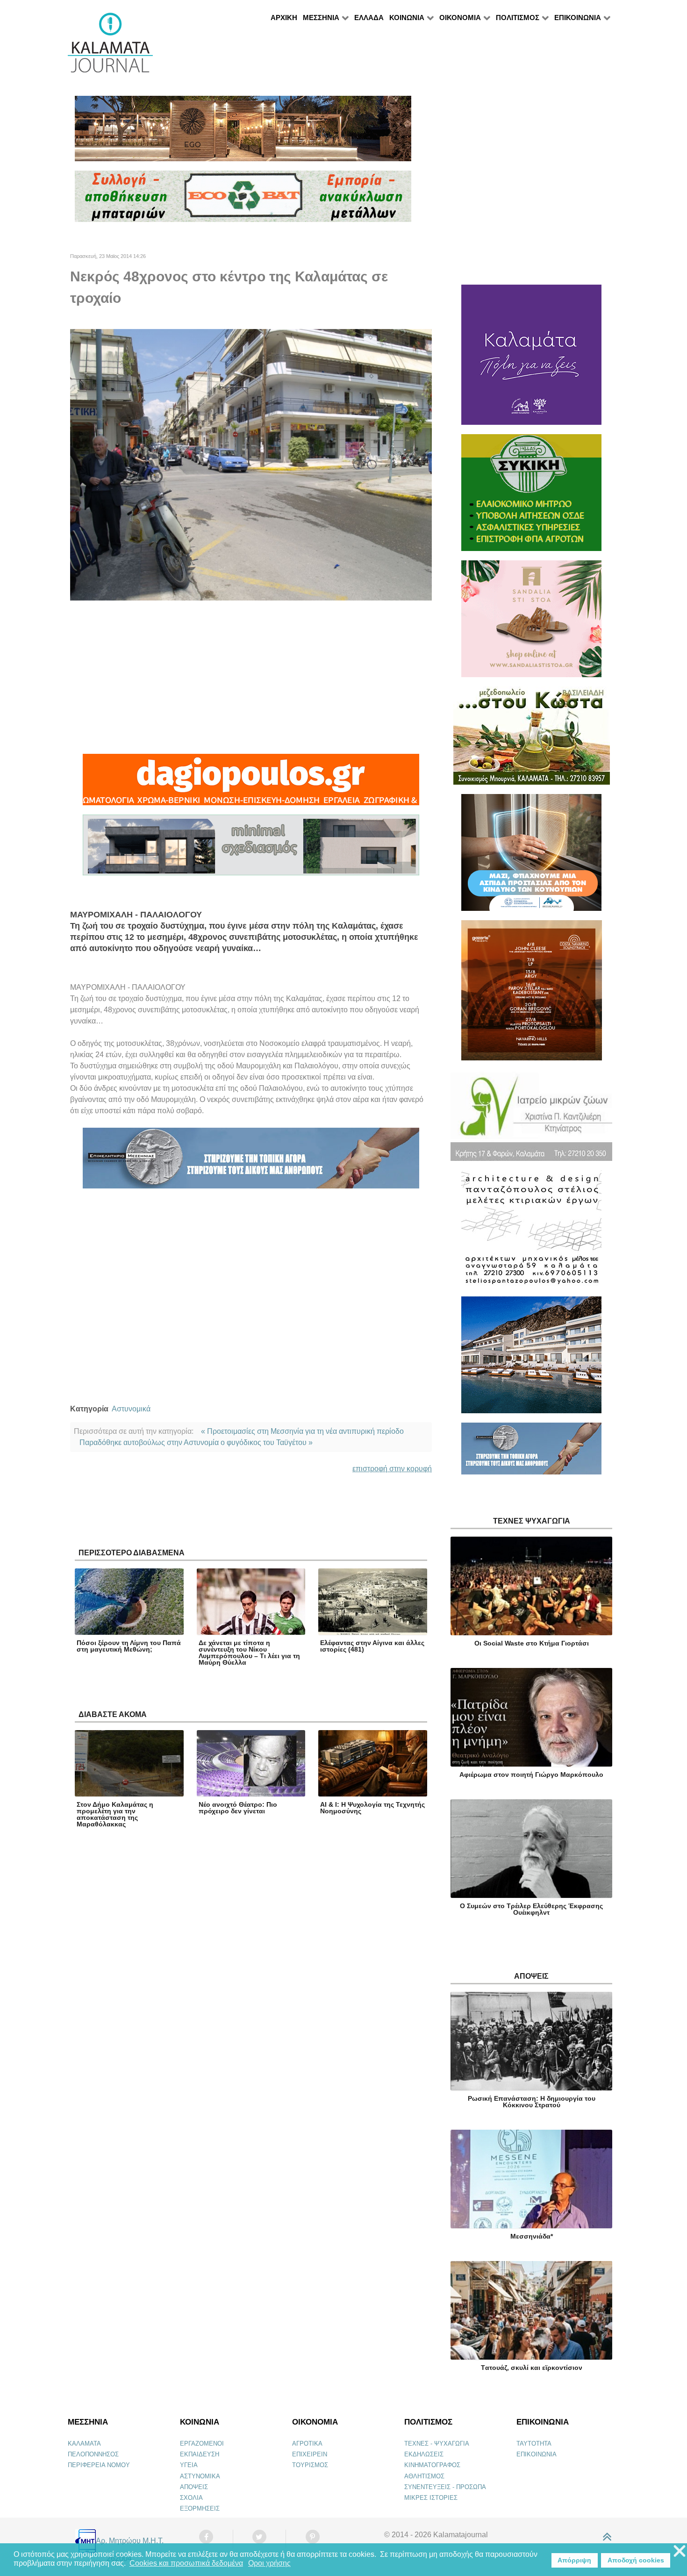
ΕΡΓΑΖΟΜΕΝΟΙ (202, 2444)
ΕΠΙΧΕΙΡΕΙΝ (310, 2454)
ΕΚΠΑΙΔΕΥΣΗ (200, 2454)
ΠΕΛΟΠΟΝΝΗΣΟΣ (93, 2454)
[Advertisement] (251, 677)
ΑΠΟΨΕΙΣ (194, 2487)
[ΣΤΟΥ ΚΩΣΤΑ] (532, 740)
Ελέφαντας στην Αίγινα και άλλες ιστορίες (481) (372, 1646)
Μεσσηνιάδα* (532, 2236)
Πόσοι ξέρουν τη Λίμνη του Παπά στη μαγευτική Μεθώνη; (129, 1646)
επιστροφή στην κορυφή (392, 1469)
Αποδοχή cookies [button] (636, 2560)
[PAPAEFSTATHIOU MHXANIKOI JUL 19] (531, 1359)
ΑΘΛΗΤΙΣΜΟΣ (424, 2476)
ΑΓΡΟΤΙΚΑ (307, 2444)
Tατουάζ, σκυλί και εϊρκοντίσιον (532, 2368)
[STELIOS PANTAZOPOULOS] (531, 1233)
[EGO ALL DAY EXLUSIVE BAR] (243, 132)
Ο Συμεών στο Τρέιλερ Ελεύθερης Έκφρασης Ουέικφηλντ (531, 1909)
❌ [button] (680, 2551)
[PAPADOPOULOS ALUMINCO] (251, 849)
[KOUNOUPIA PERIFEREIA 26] (531, 856)
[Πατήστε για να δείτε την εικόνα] (251, 464)
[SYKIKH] (531, 497)
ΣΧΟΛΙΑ (191, 2498)
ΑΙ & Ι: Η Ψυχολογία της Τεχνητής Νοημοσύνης (372, 1808)
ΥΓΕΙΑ (189, 2465)
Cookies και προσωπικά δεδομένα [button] (186, 2563)
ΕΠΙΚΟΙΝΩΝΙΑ (537, 2454)
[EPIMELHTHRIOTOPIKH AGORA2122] (251, 1162)
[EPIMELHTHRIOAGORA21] (531, 1453)
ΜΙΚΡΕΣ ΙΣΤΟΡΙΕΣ (431, 2498)
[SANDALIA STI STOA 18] (531, 623)
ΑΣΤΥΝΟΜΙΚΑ (200, 2476)
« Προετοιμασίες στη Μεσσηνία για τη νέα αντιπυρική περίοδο (302, 1431)
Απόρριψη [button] (574, 2560)
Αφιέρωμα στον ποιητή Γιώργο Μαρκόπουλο (531, 1775)
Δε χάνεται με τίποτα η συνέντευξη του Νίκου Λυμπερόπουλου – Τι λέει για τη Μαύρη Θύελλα (249, 1653)
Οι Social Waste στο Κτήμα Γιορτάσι (532, 1643)
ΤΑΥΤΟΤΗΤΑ (534, 2444)
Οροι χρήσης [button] (269, 2563)
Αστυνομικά (131, 1409)
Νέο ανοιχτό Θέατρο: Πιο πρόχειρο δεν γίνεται (238, 1808)
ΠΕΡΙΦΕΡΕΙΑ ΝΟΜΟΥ (99, 2465)
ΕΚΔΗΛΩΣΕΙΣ (424, 2454)
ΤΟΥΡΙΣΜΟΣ (310, 2465)
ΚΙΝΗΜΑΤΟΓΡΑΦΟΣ (432, 2465)
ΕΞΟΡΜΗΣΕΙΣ (200, 2508)
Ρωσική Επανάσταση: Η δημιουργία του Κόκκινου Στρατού (532, 2102)
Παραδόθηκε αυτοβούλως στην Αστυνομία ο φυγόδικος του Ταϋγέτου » (196, 1442)
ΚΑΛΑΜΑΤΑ (84, 2444)
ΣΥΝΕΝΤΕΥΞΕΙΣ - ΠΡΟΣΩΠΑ (445, 2487)
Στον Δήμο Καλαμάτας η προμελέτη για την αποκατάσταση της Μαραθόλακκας (115, 1814)
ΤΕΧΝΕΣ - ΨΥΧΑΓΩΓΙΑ (437, 2444)
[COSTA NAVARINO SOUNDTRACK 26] (532, 994)
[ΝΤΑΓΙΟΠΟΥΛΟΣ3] (251, 784)
